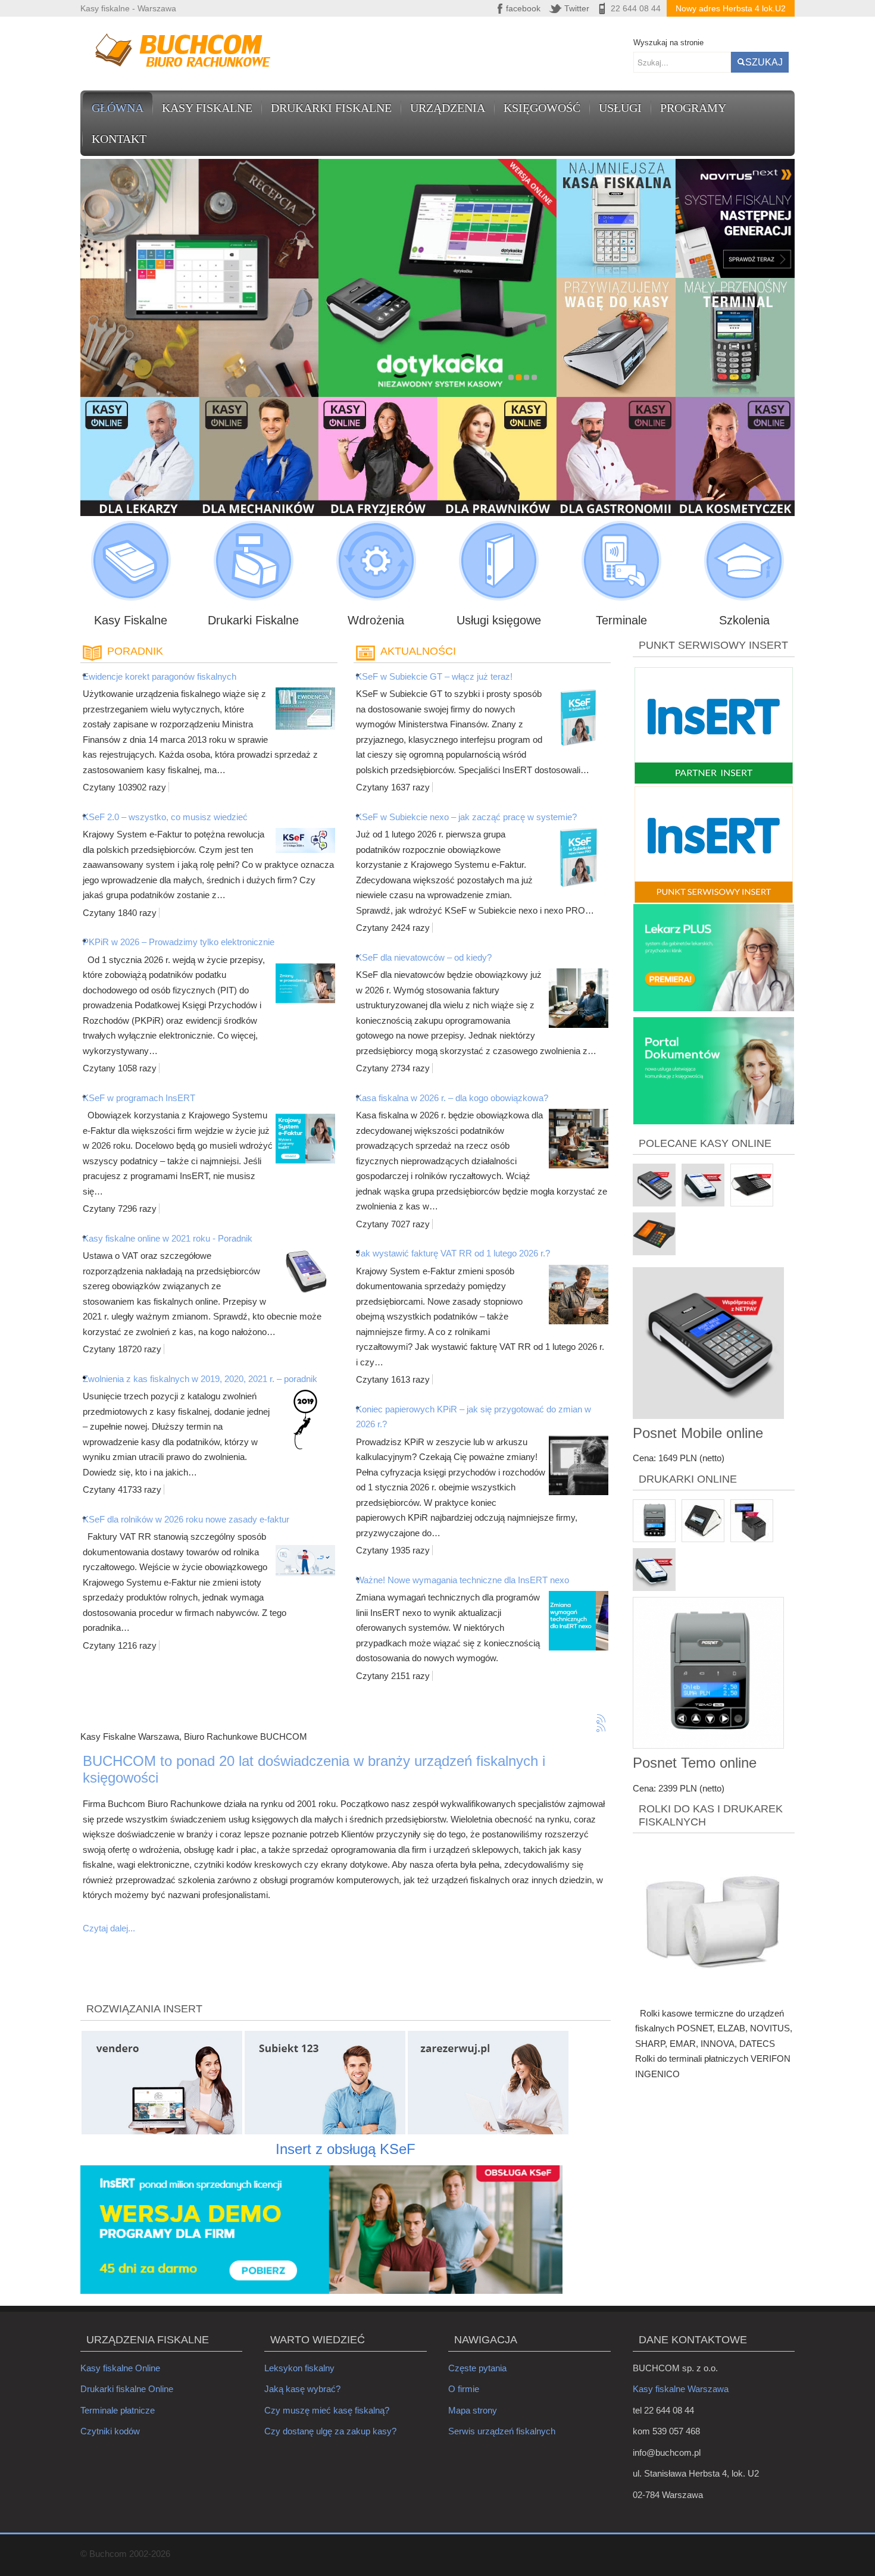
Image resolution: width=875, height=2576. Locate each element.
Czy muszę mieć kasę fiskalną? (327, 2410)
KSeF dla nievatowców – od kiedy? (424, 957)
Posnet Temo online (695, 1763)
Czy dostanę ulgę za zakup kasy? (330, 2431)
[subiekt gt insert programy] (735, 218)
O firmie (464, 2389)
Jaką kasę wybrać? (302, 2389)
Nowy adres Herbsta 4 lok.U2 (731, 8)
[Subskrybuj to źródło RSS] (601, 1719)
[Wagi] (376, 561)
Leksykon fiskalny (299, 2368)
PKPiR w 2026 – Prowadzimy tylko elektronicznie (179, 942)
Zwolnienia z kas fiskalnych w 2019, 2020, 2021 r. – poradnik (200, 1379)
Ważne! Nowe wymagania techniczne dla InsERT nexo (462, 1580)
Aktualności (418, 651)
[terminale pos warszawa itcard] (735, 337)
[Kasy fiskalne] (131, 561)
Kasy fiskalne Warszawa (681, 2389)
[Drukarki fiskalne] (253, 561)
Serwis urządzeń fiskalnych (502, 2431)
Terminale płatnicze (118, 2410)
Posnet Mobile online (698, 1433)
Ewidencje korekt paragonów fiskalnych (160, 676)
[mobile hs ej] (616, 218)
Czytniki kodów (110, 2431)
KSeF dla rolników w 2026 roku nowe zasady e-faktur (186, 1519)
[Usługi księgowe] (499, 561)
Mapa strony (473, 2410)
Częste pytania (477, 2368)
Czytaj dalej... (109, 1928)
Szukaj (764, 62)
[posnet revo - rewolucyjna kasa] (616, 337)
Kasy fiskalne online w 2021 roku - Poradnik (168, 1238)
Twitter (577, 8)
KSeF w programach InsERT (139, 1098)
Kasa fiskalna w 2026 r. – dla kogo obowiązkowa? (452, 1098)
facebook (523, 8)
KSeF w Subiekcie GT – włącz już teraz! (434, 676)
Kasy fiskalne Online (120, 2368)
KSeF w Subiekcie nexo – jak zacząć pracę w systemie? (466, 817)
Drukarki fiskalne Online (127, 2389)
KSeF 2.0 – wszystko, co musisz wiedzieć (165, 817)
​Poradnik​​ (135, 651)
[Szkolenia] (744, 561)
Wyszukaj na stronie (668, 43)
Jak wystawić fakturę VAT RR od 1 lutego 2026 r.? (453, 1253)
